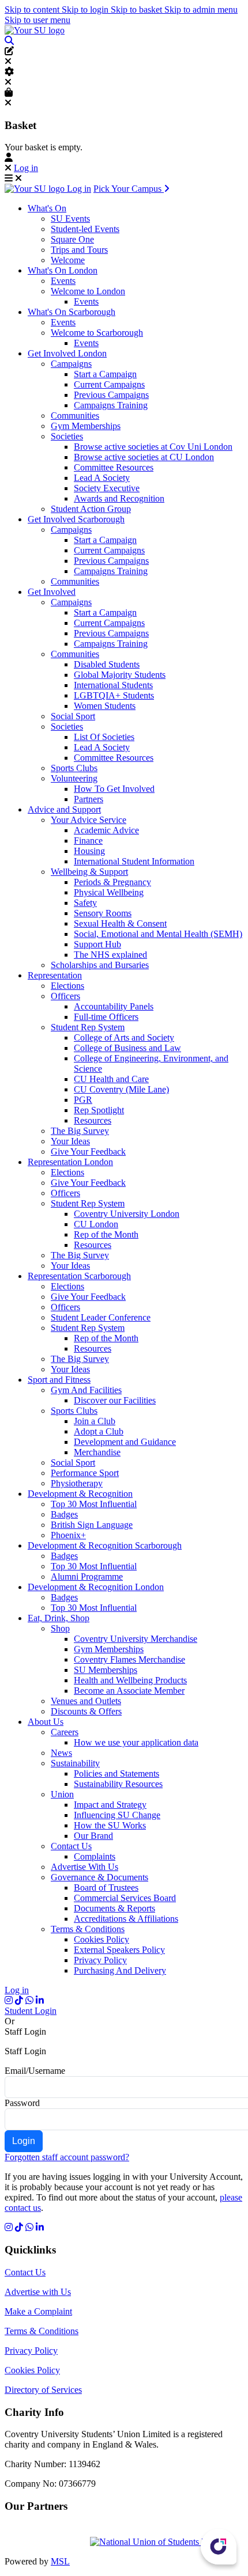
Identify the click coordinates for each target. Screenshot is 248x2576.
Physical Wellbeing (109, 892)
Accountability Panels (114, 1006)
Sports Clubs (74, 768)
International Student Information (134, 861)
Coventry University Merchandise (136, 1639)
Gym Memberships (86, 426)
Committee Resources (114, 467)
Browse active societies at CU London (144, 457)
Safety (85, 903)
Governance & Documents (99, 1877)
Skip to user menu (37, 20)
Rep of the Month (106, 1234)
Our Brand (93, 1836)
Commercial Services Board (125, 1898)
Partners (89, 799)
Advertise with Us (38, 2292)
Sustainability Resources (118, 1784)
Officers (65, 996)
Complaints (95, 1856)
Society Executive (107, 488)
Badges (64, 1514)
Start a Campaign (105, 374)
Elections (67, 986)
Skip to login (86, 10)
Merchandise (97, 1452)
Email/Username (35, 2071)
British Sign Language (92, 1525)
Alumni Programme (87, 1577)
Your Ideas (70, 1141)
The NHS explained (110, 955)
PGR (83, 1100)
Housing (89, 851)
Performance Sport (85, 1473)
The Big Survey (80, 1131)
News (61, 1753)
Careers (65, 1732)
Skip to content (33, 10)
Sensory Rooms (103, 913)
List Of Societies (104, 737)
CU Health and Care (111, 1079)
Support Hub (97, 944)
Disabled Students (107, 664)
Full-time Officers (106, 1017)
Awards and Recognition (119, 498)
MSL (60, 2561)
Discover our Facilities (115, 1400)
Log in (26, 168)
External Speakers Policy (119, 1950)
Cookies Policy (102, 1939)
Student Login (31, 2011)
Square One (72, 239)
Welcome (68, 260)
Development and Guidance (125, 1442)
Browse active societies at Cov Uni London (153, 447)
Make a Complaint (38, 2311)
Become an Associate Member (129, 1691)
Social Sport (73, 716)
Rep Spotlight (99, 1110)
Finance (88, 841)
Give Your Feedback (88, 1152)
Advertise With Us (84, 1867)
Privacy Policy (100, 1960)
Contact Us (71, 1846)
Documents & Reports (114, 1908)
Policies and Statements (117, 1773)
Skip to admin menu (201, 10)
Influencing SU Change (117, 1815)
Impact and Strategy (110, 1805)
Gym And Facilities (86, 1390)
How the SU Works (110, 1825)
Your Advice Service (89, 820)
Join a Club (95, 1421)
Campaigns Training (111, 405)
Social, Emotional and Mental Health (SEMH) (158, 934)
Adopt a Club (99, 1431)
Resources (93, 1120)
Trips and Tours (79, 250)
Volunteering (74, 778)
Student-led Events (85, 229)
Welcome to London (88, 291)
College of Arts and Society (124, 1037)
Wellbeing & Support (89, 872)
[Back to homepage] (35, 30)
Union (62, 1794)
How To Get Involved (114, 789)
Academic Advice (106, 830)
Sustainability (75, 1763)
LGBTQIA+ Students (114, 695)
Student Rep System (88, 1027)
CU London (96, 1224)
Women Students (105, 706)
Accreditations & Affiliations (126, 1919)
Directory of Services (43, 2390)
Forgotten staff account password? (67, 2157)
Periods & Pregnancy (112, 882)
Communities (75, 416)
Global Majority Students (120, 675)
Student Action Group (91, 509)
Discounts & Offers (86, 1711)
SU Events (70, 219)
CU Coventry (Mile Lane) (121, 1089)
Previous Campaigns (111, 395)
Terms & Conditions (88, 1929)
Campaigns (71, 364)
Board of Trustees (106, 1888)
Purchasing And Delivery (120, 1970)
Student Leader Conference (101, 1317)
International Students (113, 685)
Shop (60, 1628)
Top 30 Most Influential (94, 1504)
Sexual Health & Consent (120, 923)
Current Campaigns (109, 384)
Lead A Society (102, 478)
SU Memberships (106, 1670)
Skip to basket (138, 10)
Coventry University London (127, 1214)
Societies (67, 436)
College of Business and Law (127, 1048)
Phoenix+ (68, 1535)
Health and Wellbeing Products (130, 1680)
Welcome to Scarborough (97, 333)
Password (22, 2103)
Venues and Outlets (86, 1701)
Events (63, 281)
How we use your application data (136, 1742)
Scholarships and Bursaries (100, 965)
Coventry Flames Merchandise (129, 1659)
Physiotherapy (77, 1483)
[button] (9, 41)
